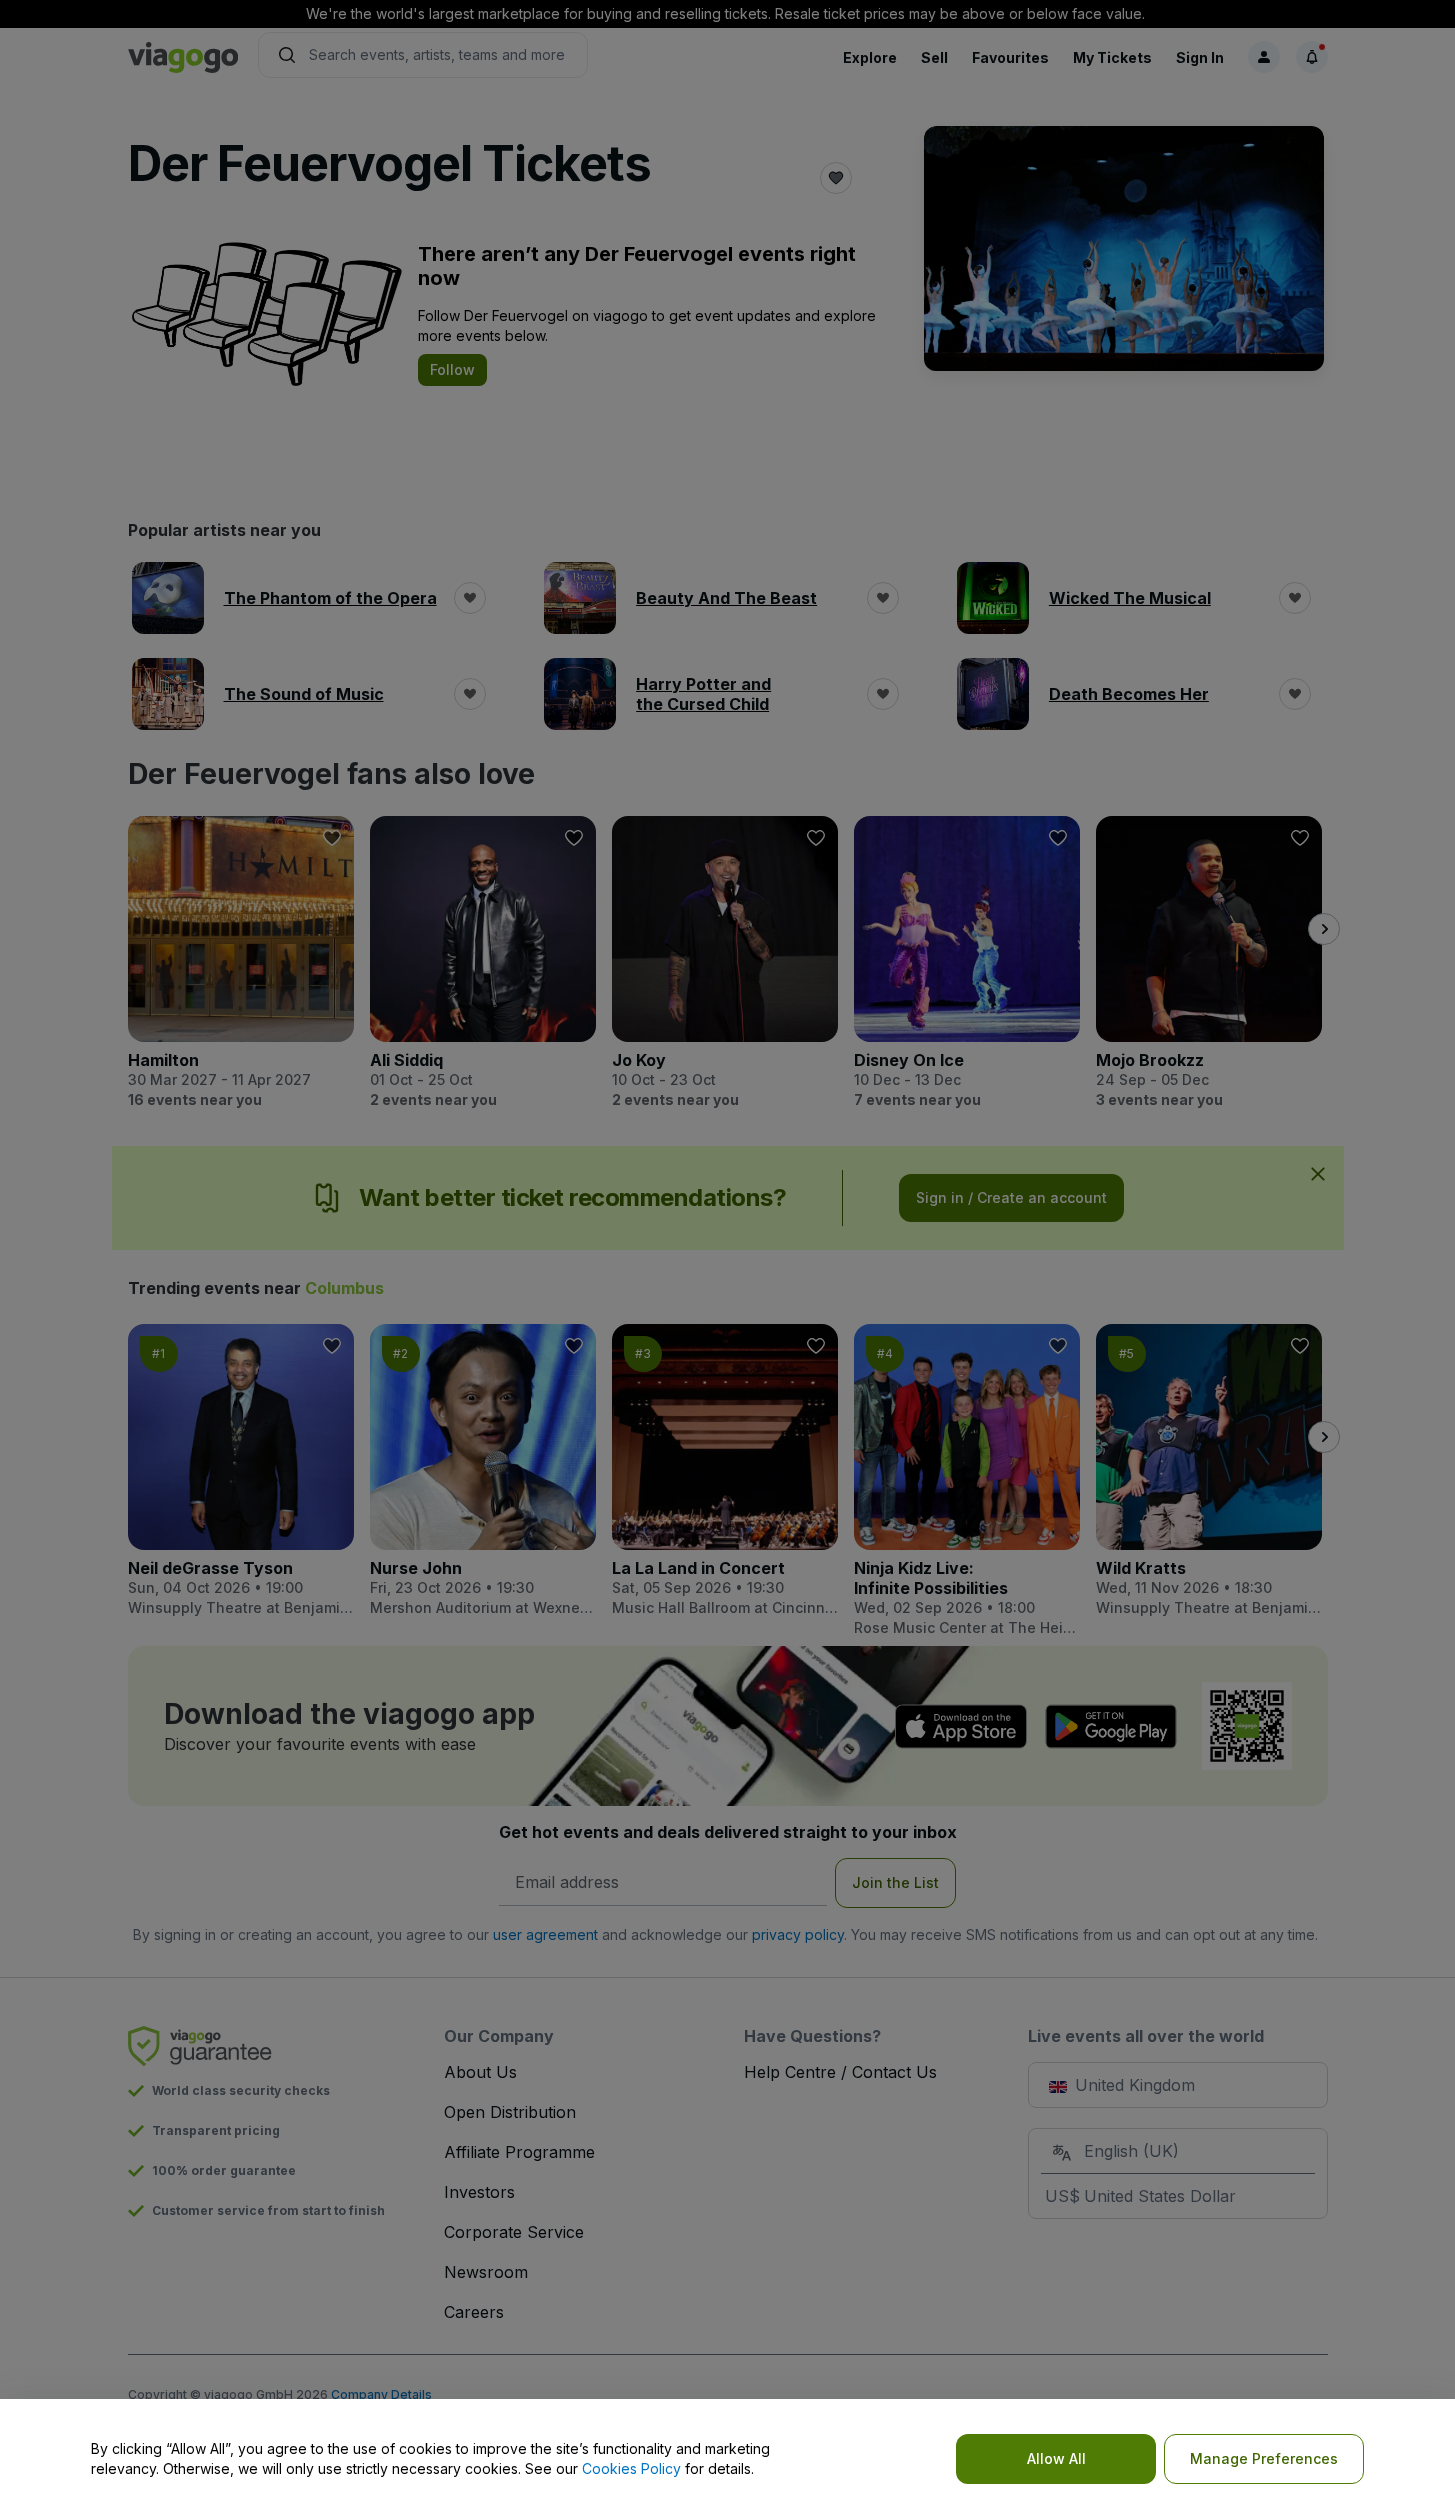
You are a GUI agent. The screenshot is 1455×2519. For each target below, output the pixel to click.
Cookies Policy (631, 2468)
